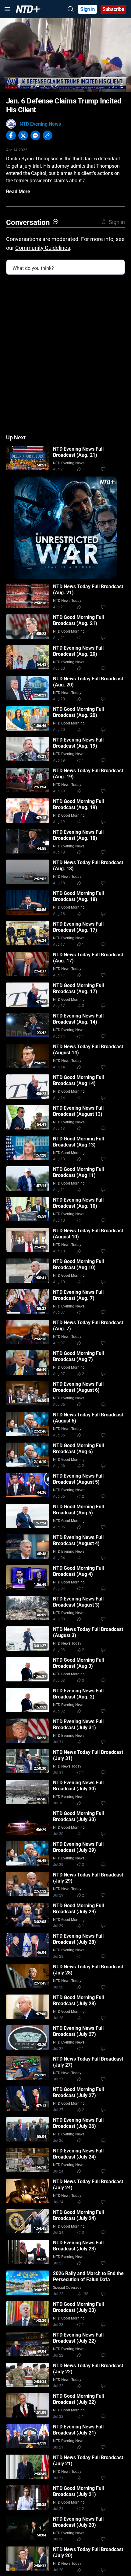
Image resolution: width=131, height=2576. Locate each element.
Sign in (88, 9)
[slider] (65, 77)
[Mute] (20, 85)
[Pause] (9, 85)
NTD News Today (67, 601)
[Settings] (122, 85)
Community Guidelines (43, 248)
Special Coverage (67, 2288)
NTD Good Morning (69, 631)
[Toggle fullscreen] (111, 85)
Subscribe (113, 9)
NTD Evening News (40, 124)
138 (85, 2294)
